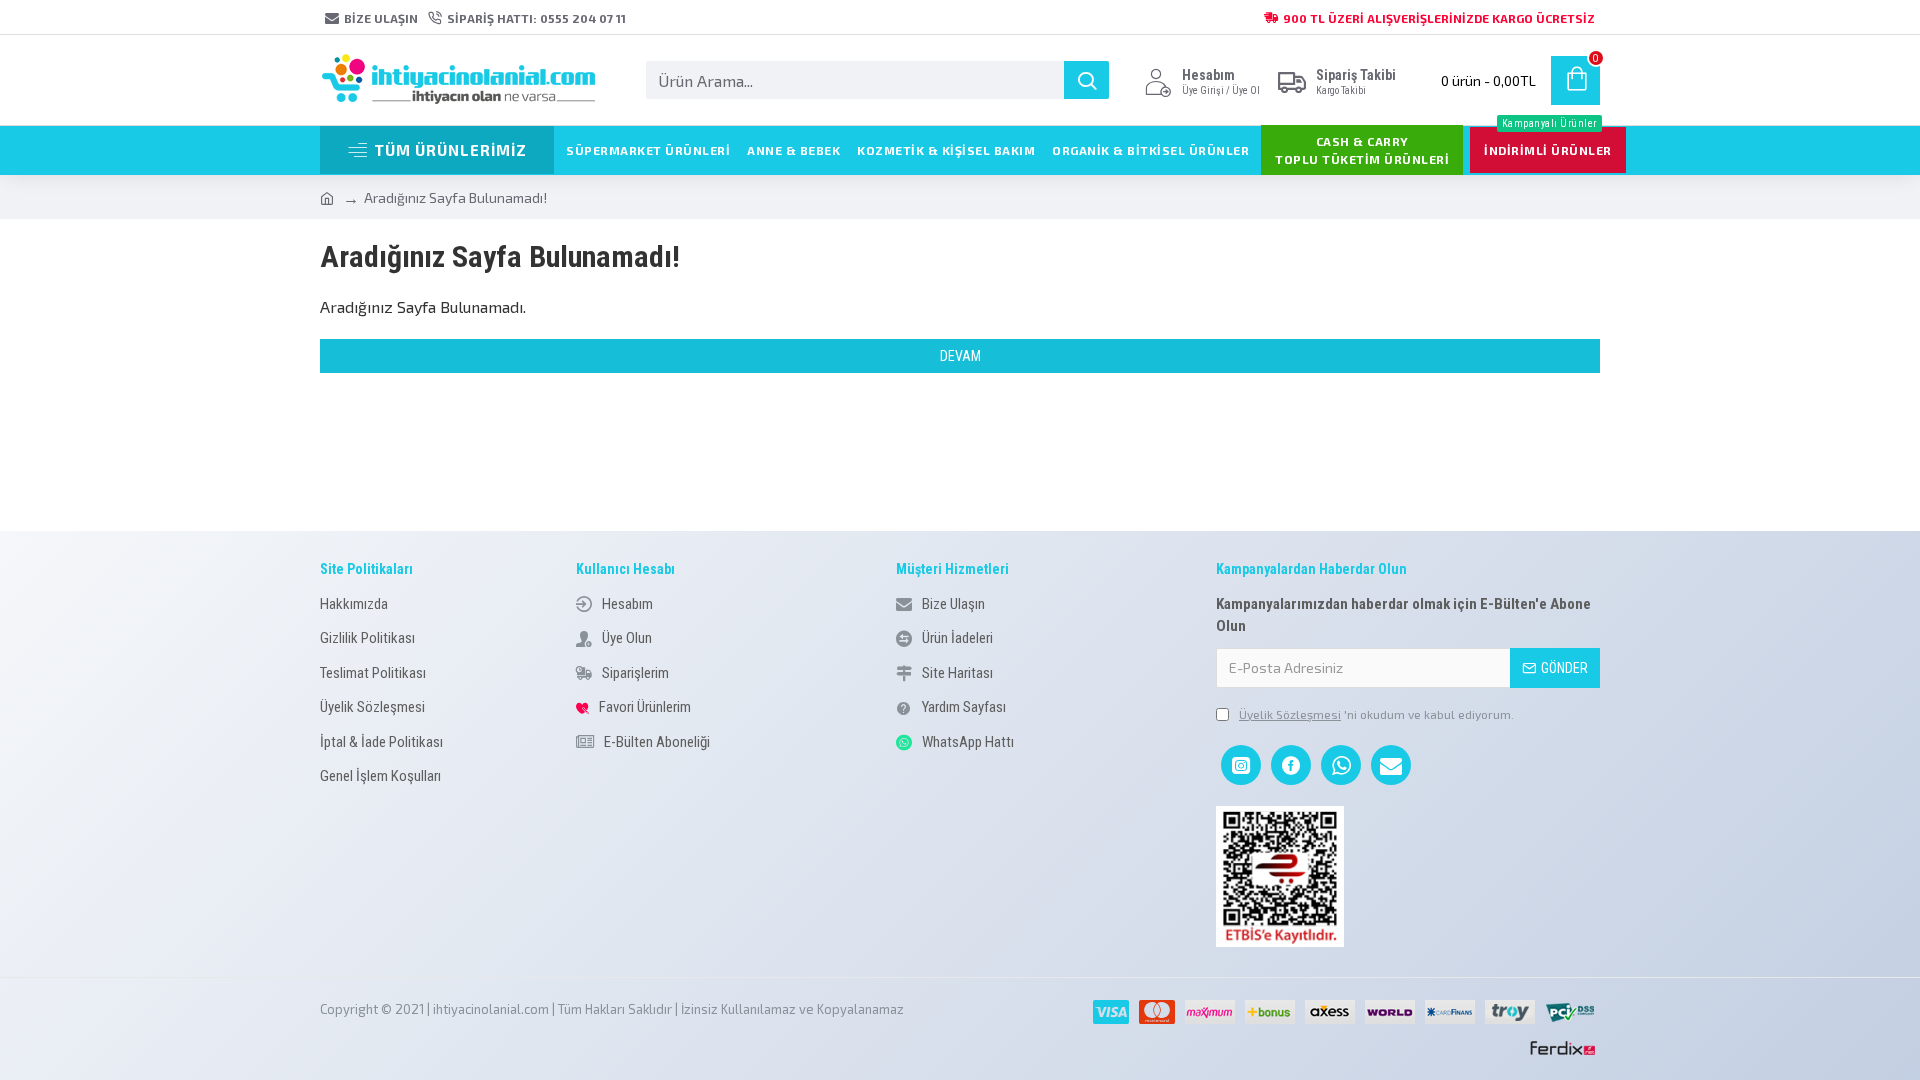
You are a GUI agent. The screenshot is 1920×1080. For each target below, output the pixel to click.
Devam (960, 356)
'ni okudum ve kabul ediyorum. (1376, 714)
